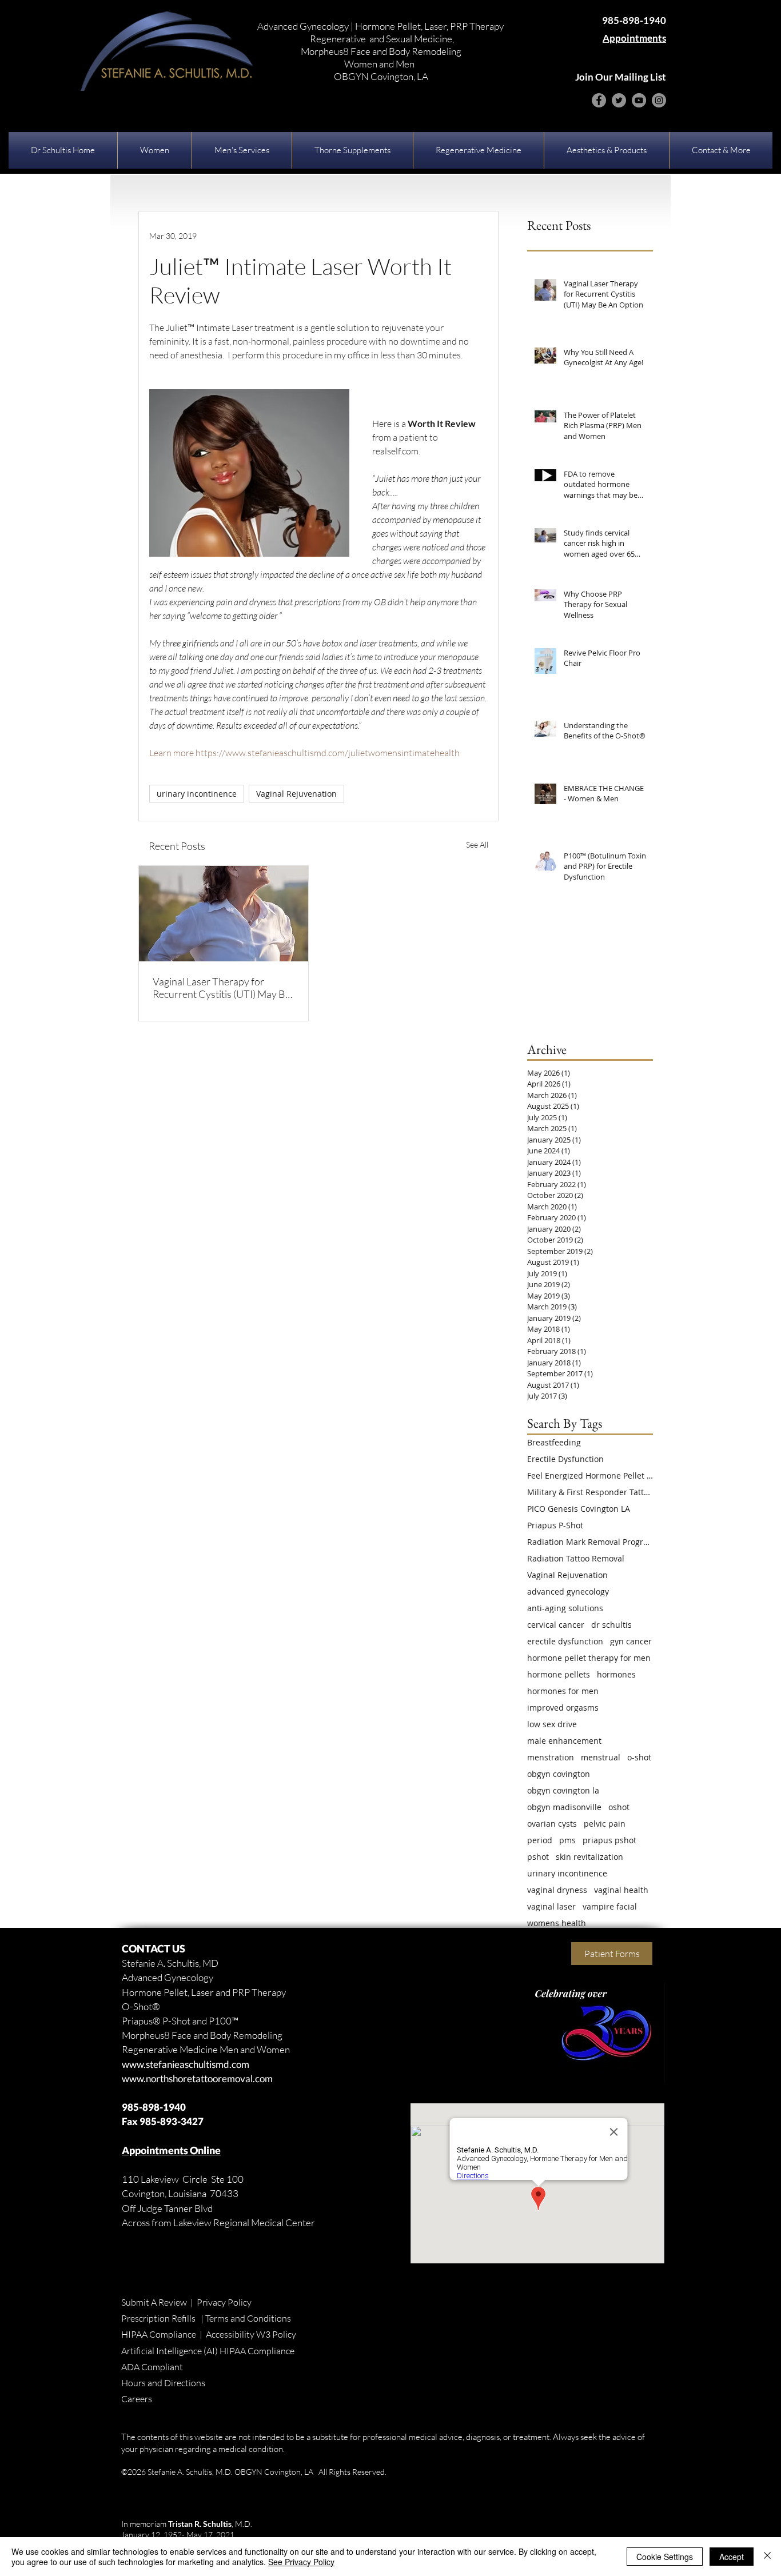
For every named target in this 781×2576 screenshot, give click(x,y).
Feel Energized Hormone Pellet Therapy (590, 1475)
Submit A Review (154, 2302)
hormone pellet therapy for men (589, 1658)
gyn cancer (631, 1641)
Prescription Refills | (163, 2318)
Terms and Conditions (248, 2318)
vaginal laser (551, 1906)
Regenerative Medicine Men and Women (206, 2049)
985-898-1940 (154, 2107)
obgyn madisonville (564, 1807)
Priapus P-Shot (555, 1525)
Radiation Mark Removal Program (590, 1542)
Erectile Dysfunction (565, 1459)
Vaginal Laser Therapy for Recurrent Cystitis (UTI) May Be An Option (222, 988)
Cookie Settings (665, 2557)
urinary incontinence (197, 794)
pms (567, 1840)
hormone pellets (559, 1674)
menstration (551, 1757)
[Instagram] (659, 100)
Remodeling (257, 2035)
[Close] (767, 2557)
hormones (616, 1674)
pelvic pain (605, 1824)
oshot (619, 1807)
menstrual (601, 1757)
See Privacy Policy (301, 2562)
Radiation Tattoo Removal (576, 1558)
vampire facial (610, 1906)
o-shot (639, 1757)
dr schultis (611, 1625)
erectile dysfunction (565, 1641)
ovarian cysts (552, 1824)
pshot (538, 1857)
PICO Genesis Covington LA (579, 1509)
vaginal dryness (557, 1890)
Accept (732, 2557)
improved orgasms (563, 1708)
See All (477, 844)
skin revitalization (589, 1857)
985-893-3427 (172, 2121)
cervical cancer (556, 1625)
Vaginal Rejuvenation (296, 794)
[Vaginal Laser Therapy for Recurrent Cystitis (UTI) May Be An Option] (224, 914)
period (540, 1840)
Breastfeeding (554, 1442)
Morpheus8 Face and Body (176, 2035)
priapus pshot (609, 1840)
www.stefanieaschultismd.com (186, 2064)
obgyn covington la (563, 1790)
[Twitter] (619, 100)
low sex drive (552, 1724)
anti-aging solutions (565, 1608)
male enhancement (564, 1741)
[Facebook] (599, 100)
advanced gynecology (568, 1591)
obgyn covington (559, 1774)
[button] (155, 150)
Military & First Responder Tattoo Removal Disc (590, 1492)
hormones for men (563, 1691)
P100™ (224, 2021)
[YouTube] (639, 100)
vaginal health (621, 1890)
